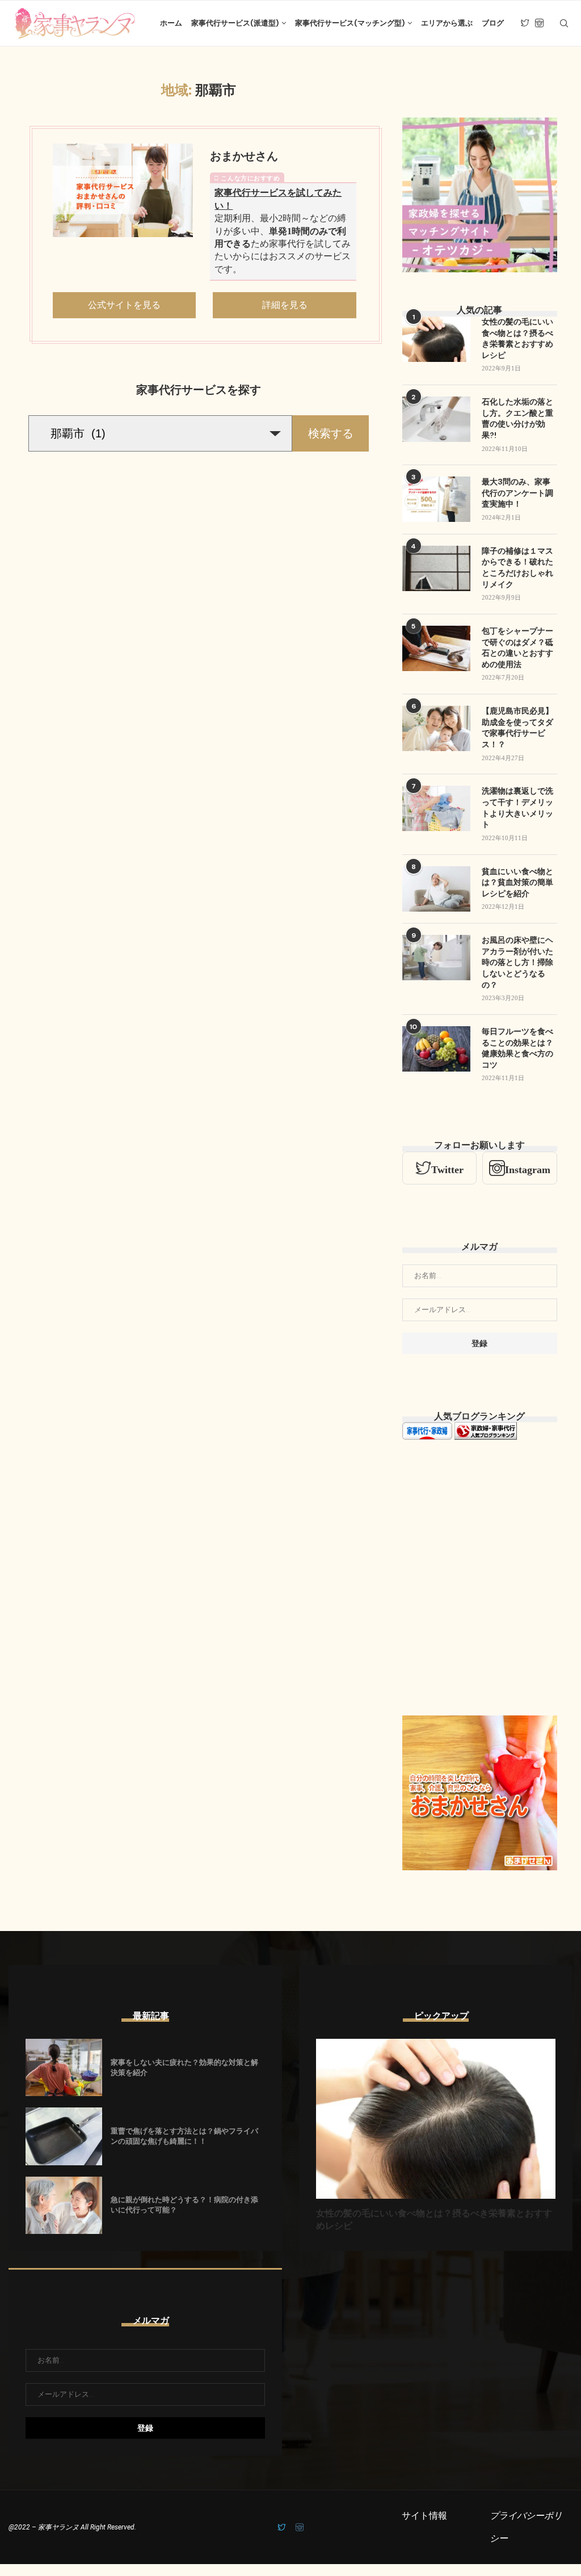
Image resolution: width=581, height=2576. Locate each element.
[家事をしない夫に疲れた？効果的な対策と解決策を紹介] (64, 2067)
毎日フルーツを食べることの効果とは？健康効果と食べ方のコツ (517, 1048)
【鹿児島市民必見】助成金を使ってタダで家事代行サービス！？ (517, 728)
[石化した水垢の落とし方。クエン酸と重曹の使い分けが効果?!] (436, 419)
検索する (331, 433)
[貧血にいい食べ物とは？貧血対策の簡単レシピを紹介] (436, 889)
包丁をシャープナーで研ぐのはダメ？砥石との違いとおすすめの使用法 (517, 648)
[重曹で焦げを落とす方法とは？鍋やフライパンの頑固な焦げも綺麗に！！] (64, 2136)
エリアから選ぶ (447, 23)
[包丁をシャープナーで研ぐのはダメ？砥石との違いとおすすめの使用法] (436, 648)
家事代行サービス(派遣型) (235, 23)
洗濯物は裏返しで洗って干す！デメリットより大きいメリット (517, 808)
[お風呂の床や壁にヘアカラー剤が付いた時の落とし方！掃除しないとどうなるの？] (436, 958)
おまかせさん (244, 156)
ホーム (171, 23)
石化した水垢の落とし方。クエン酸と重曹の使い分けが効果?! (517, 418)
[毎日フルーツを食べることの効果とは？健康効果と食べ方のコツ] (436, 1049)
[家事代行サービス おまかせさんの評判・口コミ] (123, 190)
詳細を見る (285, 305)
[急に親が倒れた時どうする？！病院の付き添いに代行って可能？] (64, 2205)
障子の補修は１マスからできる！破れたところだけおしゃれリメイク (517, 568)
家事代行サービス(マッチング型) (350, 23)
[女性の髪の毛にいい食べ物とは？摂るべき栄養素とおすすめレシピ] (436, 339)
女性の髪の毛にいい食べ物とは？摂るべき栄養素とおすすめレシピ (517, 338)
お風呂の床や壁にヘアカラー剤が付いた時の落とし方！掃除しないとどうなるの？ (517, 962)
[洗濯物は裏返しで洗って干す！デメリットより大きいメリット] (436, 808)
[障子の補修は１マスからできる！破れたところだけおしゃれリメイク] (436, 568)
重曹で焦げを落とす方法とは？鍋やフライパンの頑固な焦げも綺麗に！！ (184, 2136)
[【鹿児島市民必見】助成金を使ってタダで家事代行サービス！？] (436, 728)
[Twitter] (525, 23)
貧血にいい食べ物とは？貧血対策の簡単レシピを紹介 (517, 882)
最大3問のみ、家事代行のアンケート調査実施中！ (517, 493)
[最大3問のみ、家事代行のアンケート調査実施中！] (436, 499)
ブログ (493, 23)
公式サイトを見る (124, 305)
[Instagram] (539, 23)
